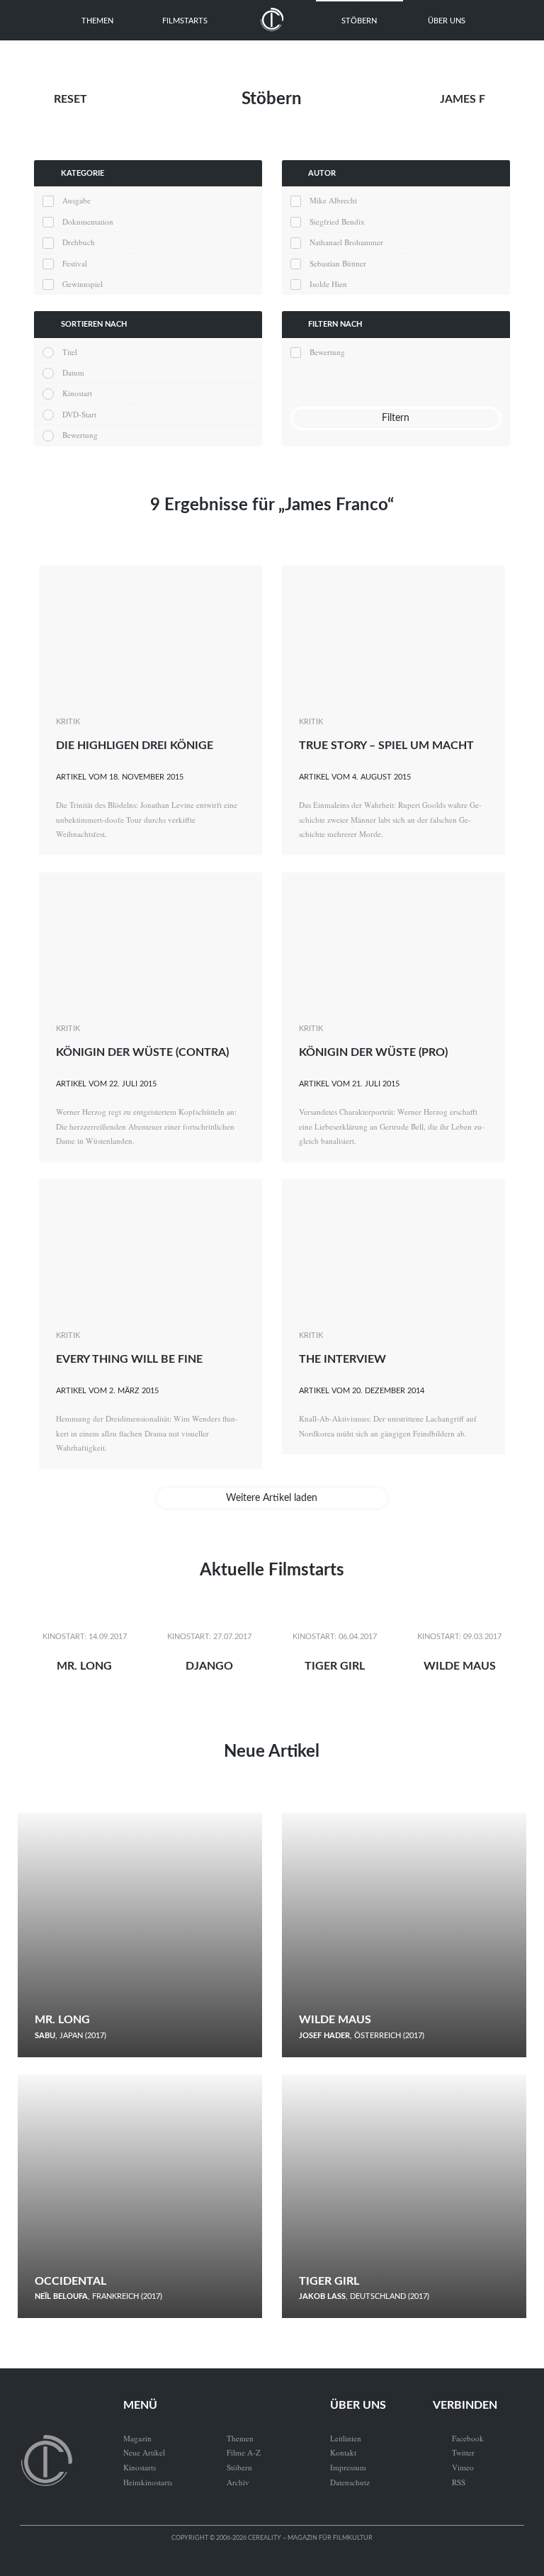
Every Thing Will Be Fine (129, 1359)
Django (209, 1666)
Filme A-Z (244, 2452)
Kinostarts (140, 2467)
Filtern (396, 418)
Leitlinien (346, 2438)
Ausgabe (76, 200)
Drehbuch (78, 242)
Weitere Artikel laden (272, 1498)
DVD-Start (79, 414)
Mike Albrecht (333, 200)
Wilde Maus (460, 1666)
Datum (73, 372)
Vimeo (453, 2467)
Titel (69, 352)
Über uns (447, 21)
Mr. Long (84, 1666)
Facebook (458, 2438)
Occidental (70, 2281)
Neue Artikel (272, 1752)
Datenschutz (350, 2482)
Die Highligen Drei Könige (135, 746)
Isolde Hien (328, 284)
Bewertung (80, 435)
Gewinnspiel (82, 284)
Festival (74, 263)
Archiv (238, 2482)
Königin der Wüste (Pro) (373, 1052)
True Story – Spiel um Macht (386, 746)
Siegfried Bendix (337, 221)
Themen (97, 21)
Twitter (454, 2452)
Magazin (137, 2438)
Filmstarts (185, 21)
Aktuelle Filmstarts (272, 1570)
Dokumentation (87, 221)
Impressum (348, 2467)
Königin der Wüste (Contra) (142, 1052)
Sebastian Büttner (338, 263)
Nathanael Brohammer (346, 242)
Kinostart (77, 393)
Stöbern (359, 21)
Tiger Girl (335, 1666)
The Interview (342, 1359)
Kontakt (343, 2452)
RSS (449, 2482)
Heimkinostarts (148, 2482)
